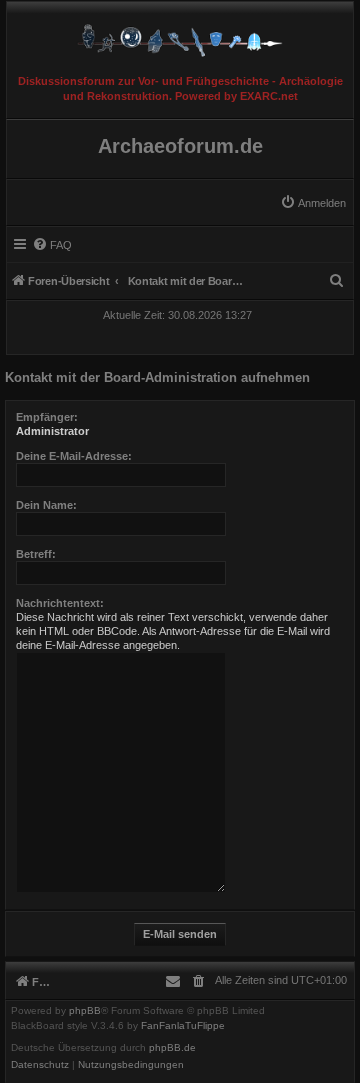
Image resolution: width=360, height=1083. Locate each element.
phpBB (85, 1011)
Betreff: (36, 554)
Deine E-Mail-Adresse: (74, 456)
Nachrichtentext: (60, 603)
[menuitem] (313, 203)
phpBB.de (172, 1048)
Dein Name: (46, 505)
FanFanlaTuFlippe (183, 1026)
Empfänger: (47, 417)
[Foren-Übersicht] (180, 35)
